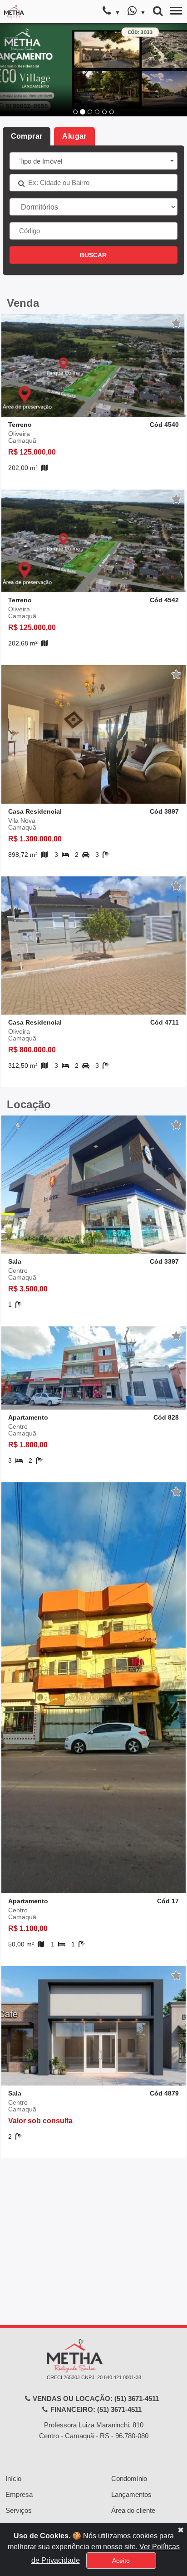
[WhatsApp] (136, 12)
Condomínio (129, 2478)
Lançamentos (131, 2494)
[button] (14, 70)
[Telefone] (111, 12)
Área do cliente (133, 2510)
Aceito (121, 2561)
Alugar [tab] (74, 136)
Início (13, 2478)
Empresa (19, 2494)
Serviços (19, 2510)
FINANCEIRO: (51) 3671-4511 (95, 2409)
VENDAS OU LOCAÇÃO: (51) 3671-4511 (95, 2398)
